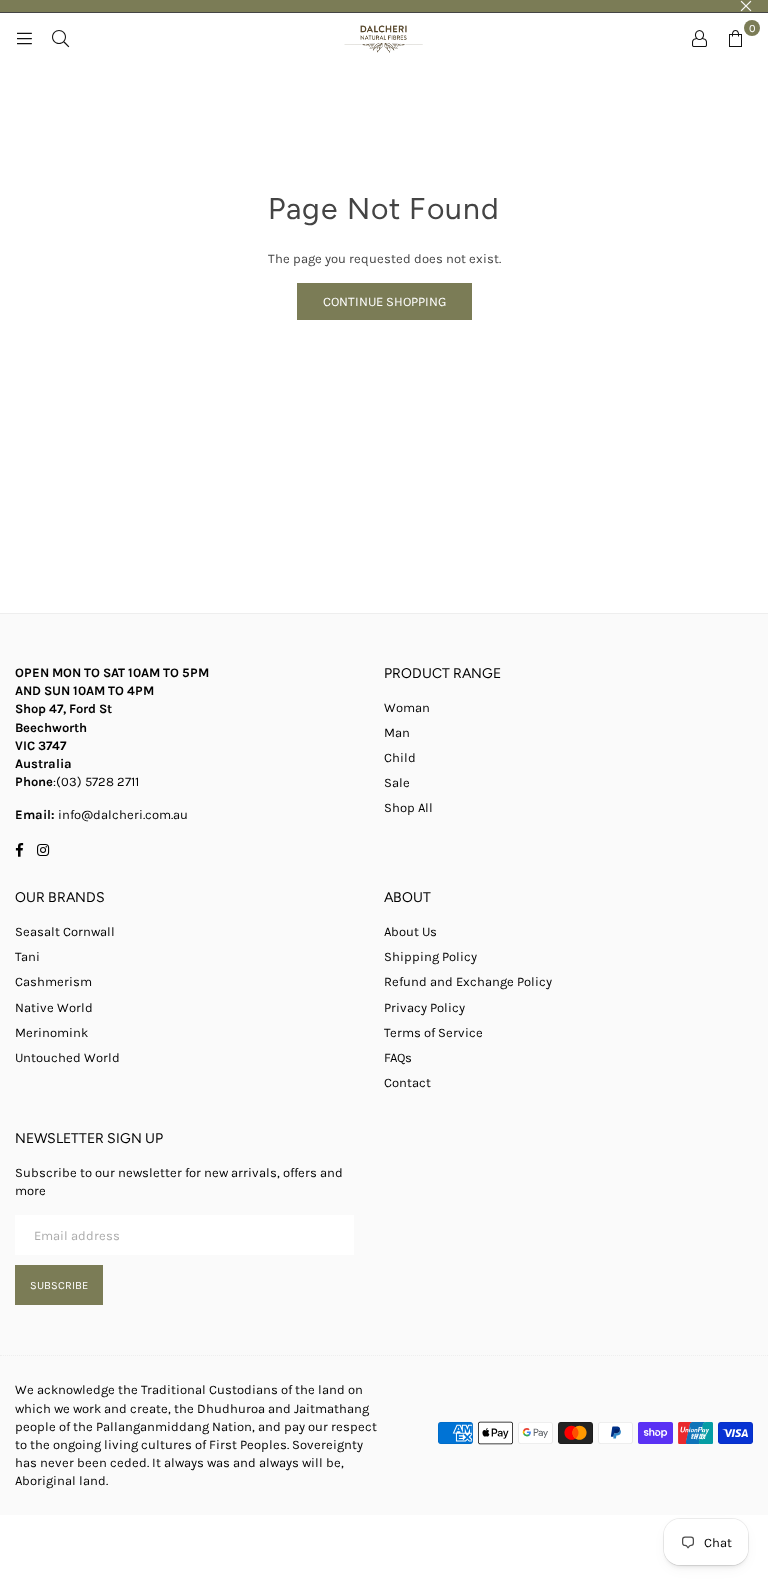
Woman (407, 707)
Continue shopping (384, 301)
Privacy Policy (424, 1007)
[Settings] (699, 38)
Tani (27, 956)
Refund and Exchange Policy (468, 981)
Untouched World (67, 1057)
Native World (54, 1007)
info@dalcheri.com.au (121, 814)
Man (397, 732)
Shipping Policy (430, 956)
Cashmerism (53, 981)
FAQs (398, 1057)
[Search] (60, 38)
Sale (397, 782)
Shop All (408, 807)
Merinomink (51, 1032)
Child (400, 757)
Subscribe (59, 1285)
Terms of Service (433, 1032)
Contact (407, 1082)
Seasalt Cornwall (65, 931)
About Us (410, 931)
